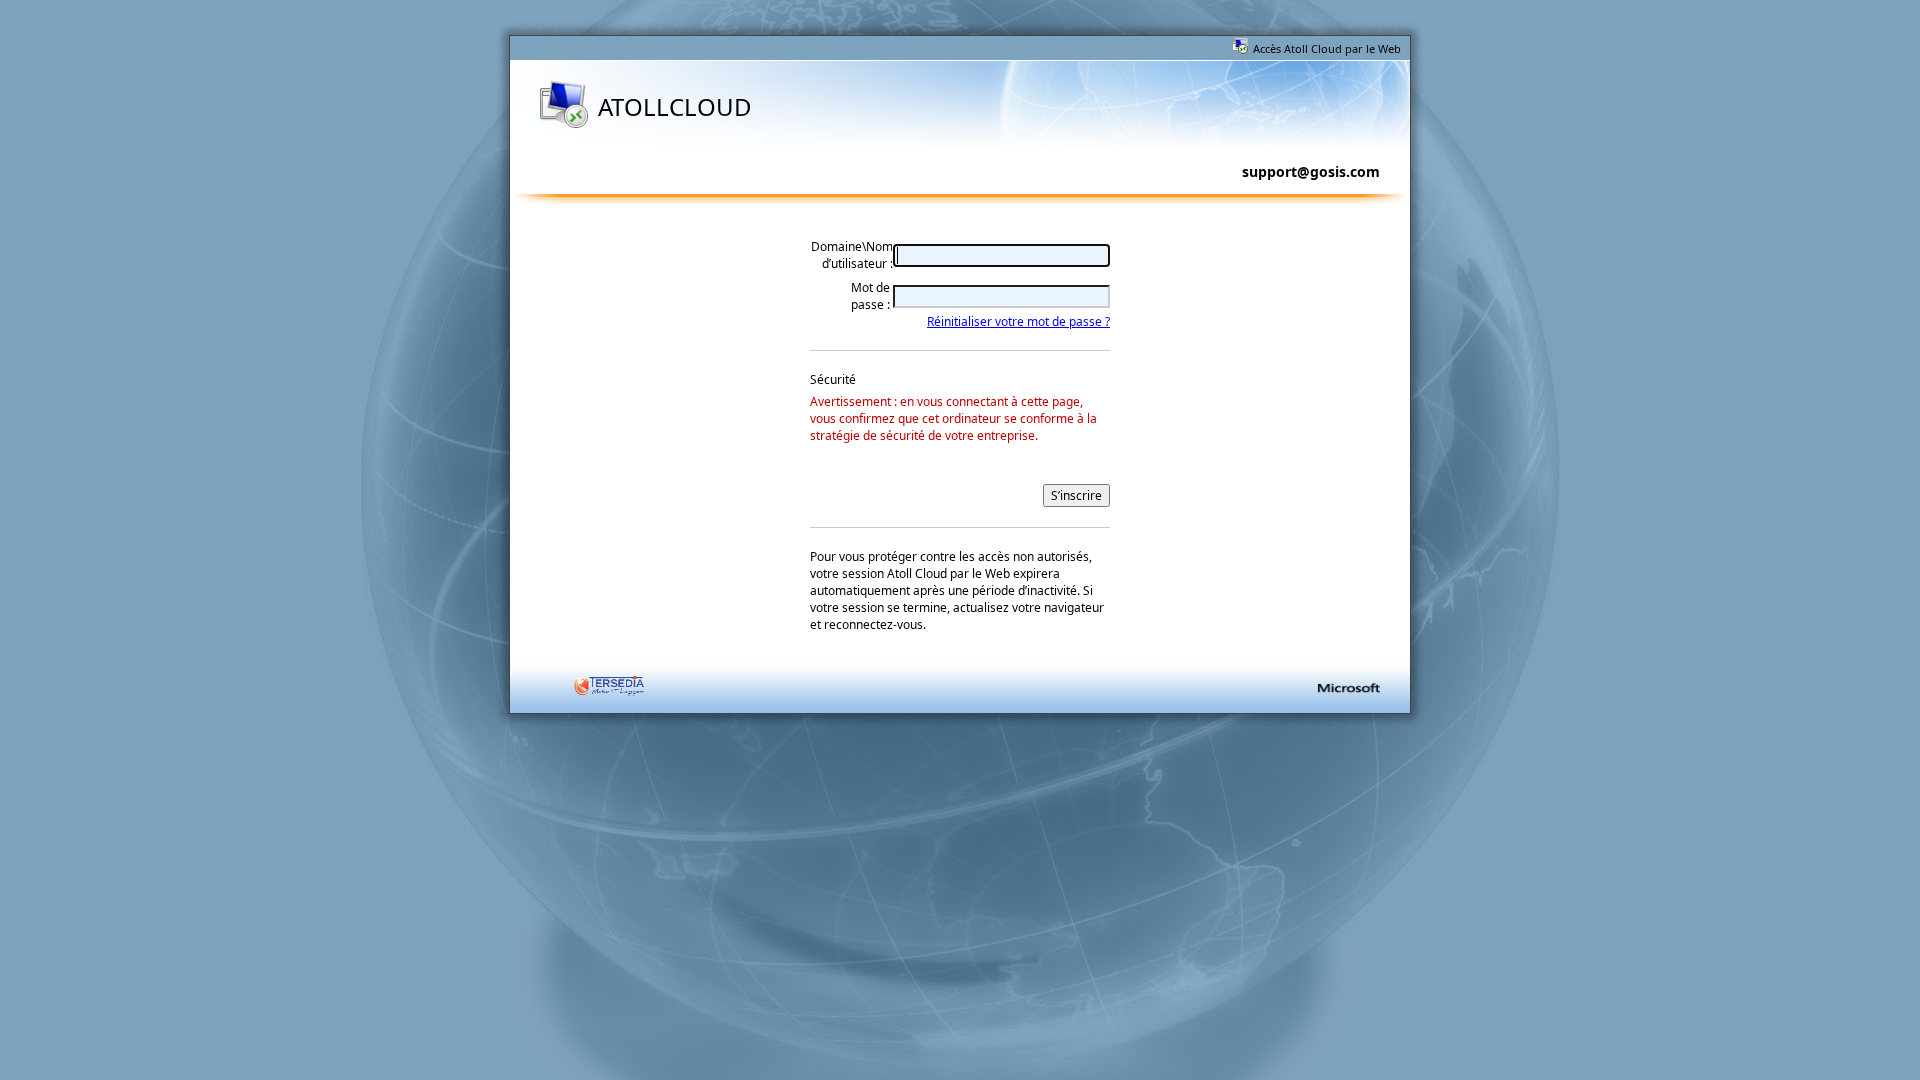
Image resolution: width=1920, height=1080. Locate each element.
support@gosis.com (1311, 171)
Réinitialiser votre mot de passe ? (1018, 321)
